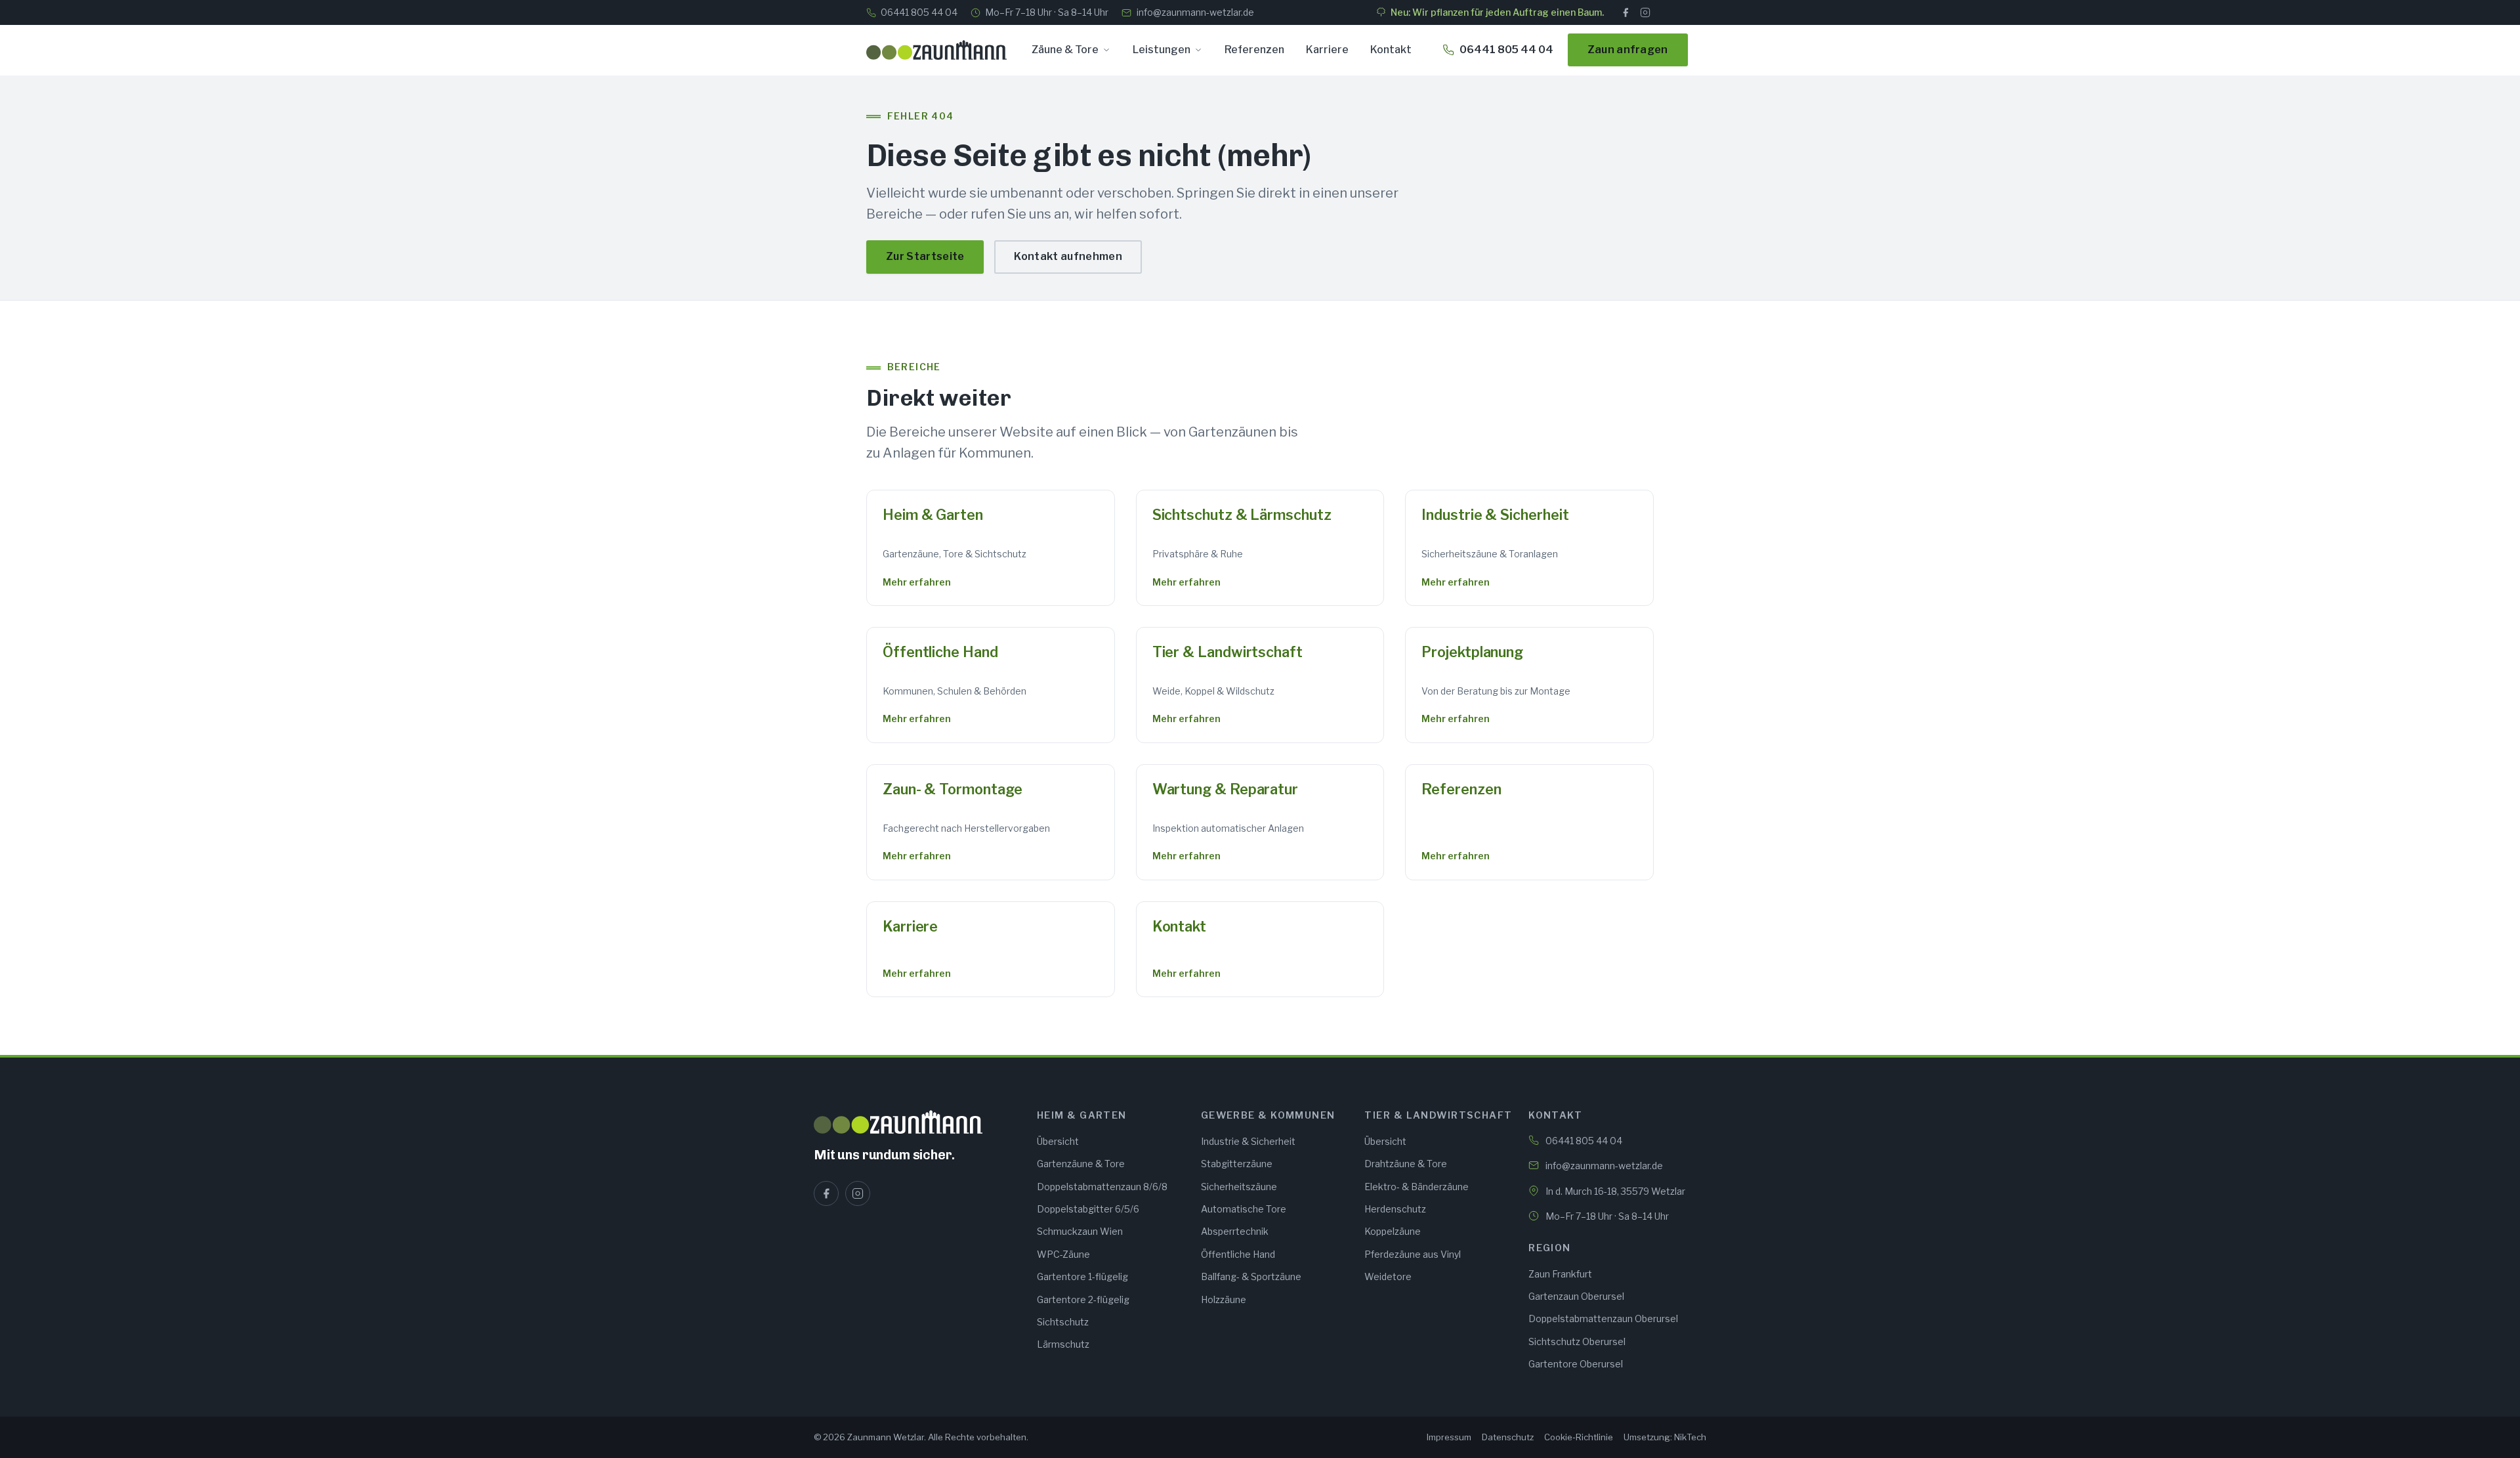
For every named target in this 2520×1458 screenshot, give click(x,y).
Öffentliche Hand (940, 652)
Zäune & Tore (1065, 50)
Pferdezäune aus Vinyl (1413, 1254)
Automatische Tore (1244, 1209)
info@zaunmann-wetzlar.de (1195, 12)
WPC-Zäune (1063, 1254)
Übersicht (1058, 1141)
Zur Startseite (925, 256)
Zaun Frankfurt (1560, 1274)
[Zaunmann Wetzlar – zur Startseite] (936, 50)
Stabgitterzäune (1237, 1164)
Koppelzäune (1393, 1231)
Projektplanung (1472, 652)
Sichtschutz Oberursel (1577, 1341)
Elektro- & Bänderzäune (1417, 1187)
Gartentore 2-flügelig (1083, 1299)
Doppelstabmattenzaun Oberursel (1603, 1319)
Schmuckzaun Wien (1080, 1231)
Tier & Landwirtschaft (1228, 652)
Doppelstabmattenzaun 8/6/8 (1102, 1187)
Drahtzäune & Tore (1406, 1164)
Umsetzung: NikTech (1665, 1437)
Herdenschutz (1395, 1209)
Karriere (1327, 50)
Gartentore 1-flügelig (1082, 1276)
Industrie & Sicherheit (1495, 515)
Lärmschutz (1063, 1344)
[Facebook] (1626, 12)
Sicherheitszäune (1239, 1187)
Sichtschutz (1063, 1322)
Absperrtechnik (1235, 1231)
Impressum (1449, 1437)
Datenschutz (1508, 1437)
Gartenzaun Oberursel (1576, 1296)
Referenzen (1254, 50)
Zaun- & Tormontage (952, 789)
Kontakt (1391, 50)
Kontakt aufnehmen (1068, 256)
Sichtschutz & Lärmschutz (1242, 515)
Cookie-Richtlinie (1579, 1437)
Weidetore (1388, 1276)
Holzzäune (1224, 1299)
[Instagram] (1645, 12)
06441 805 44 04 (919, 12)
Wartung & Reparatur (1225, 789)
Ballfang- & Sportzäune (1251, 1276)
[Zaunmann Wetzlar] (917, 1122)
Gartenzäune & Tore (1081, 1164)
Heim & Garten (933, 515)
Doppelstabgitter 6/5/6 (1088, 1209)
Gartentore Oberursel (1576, 1364)
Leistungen (1162, 50)
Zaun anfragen (1628, 50)
